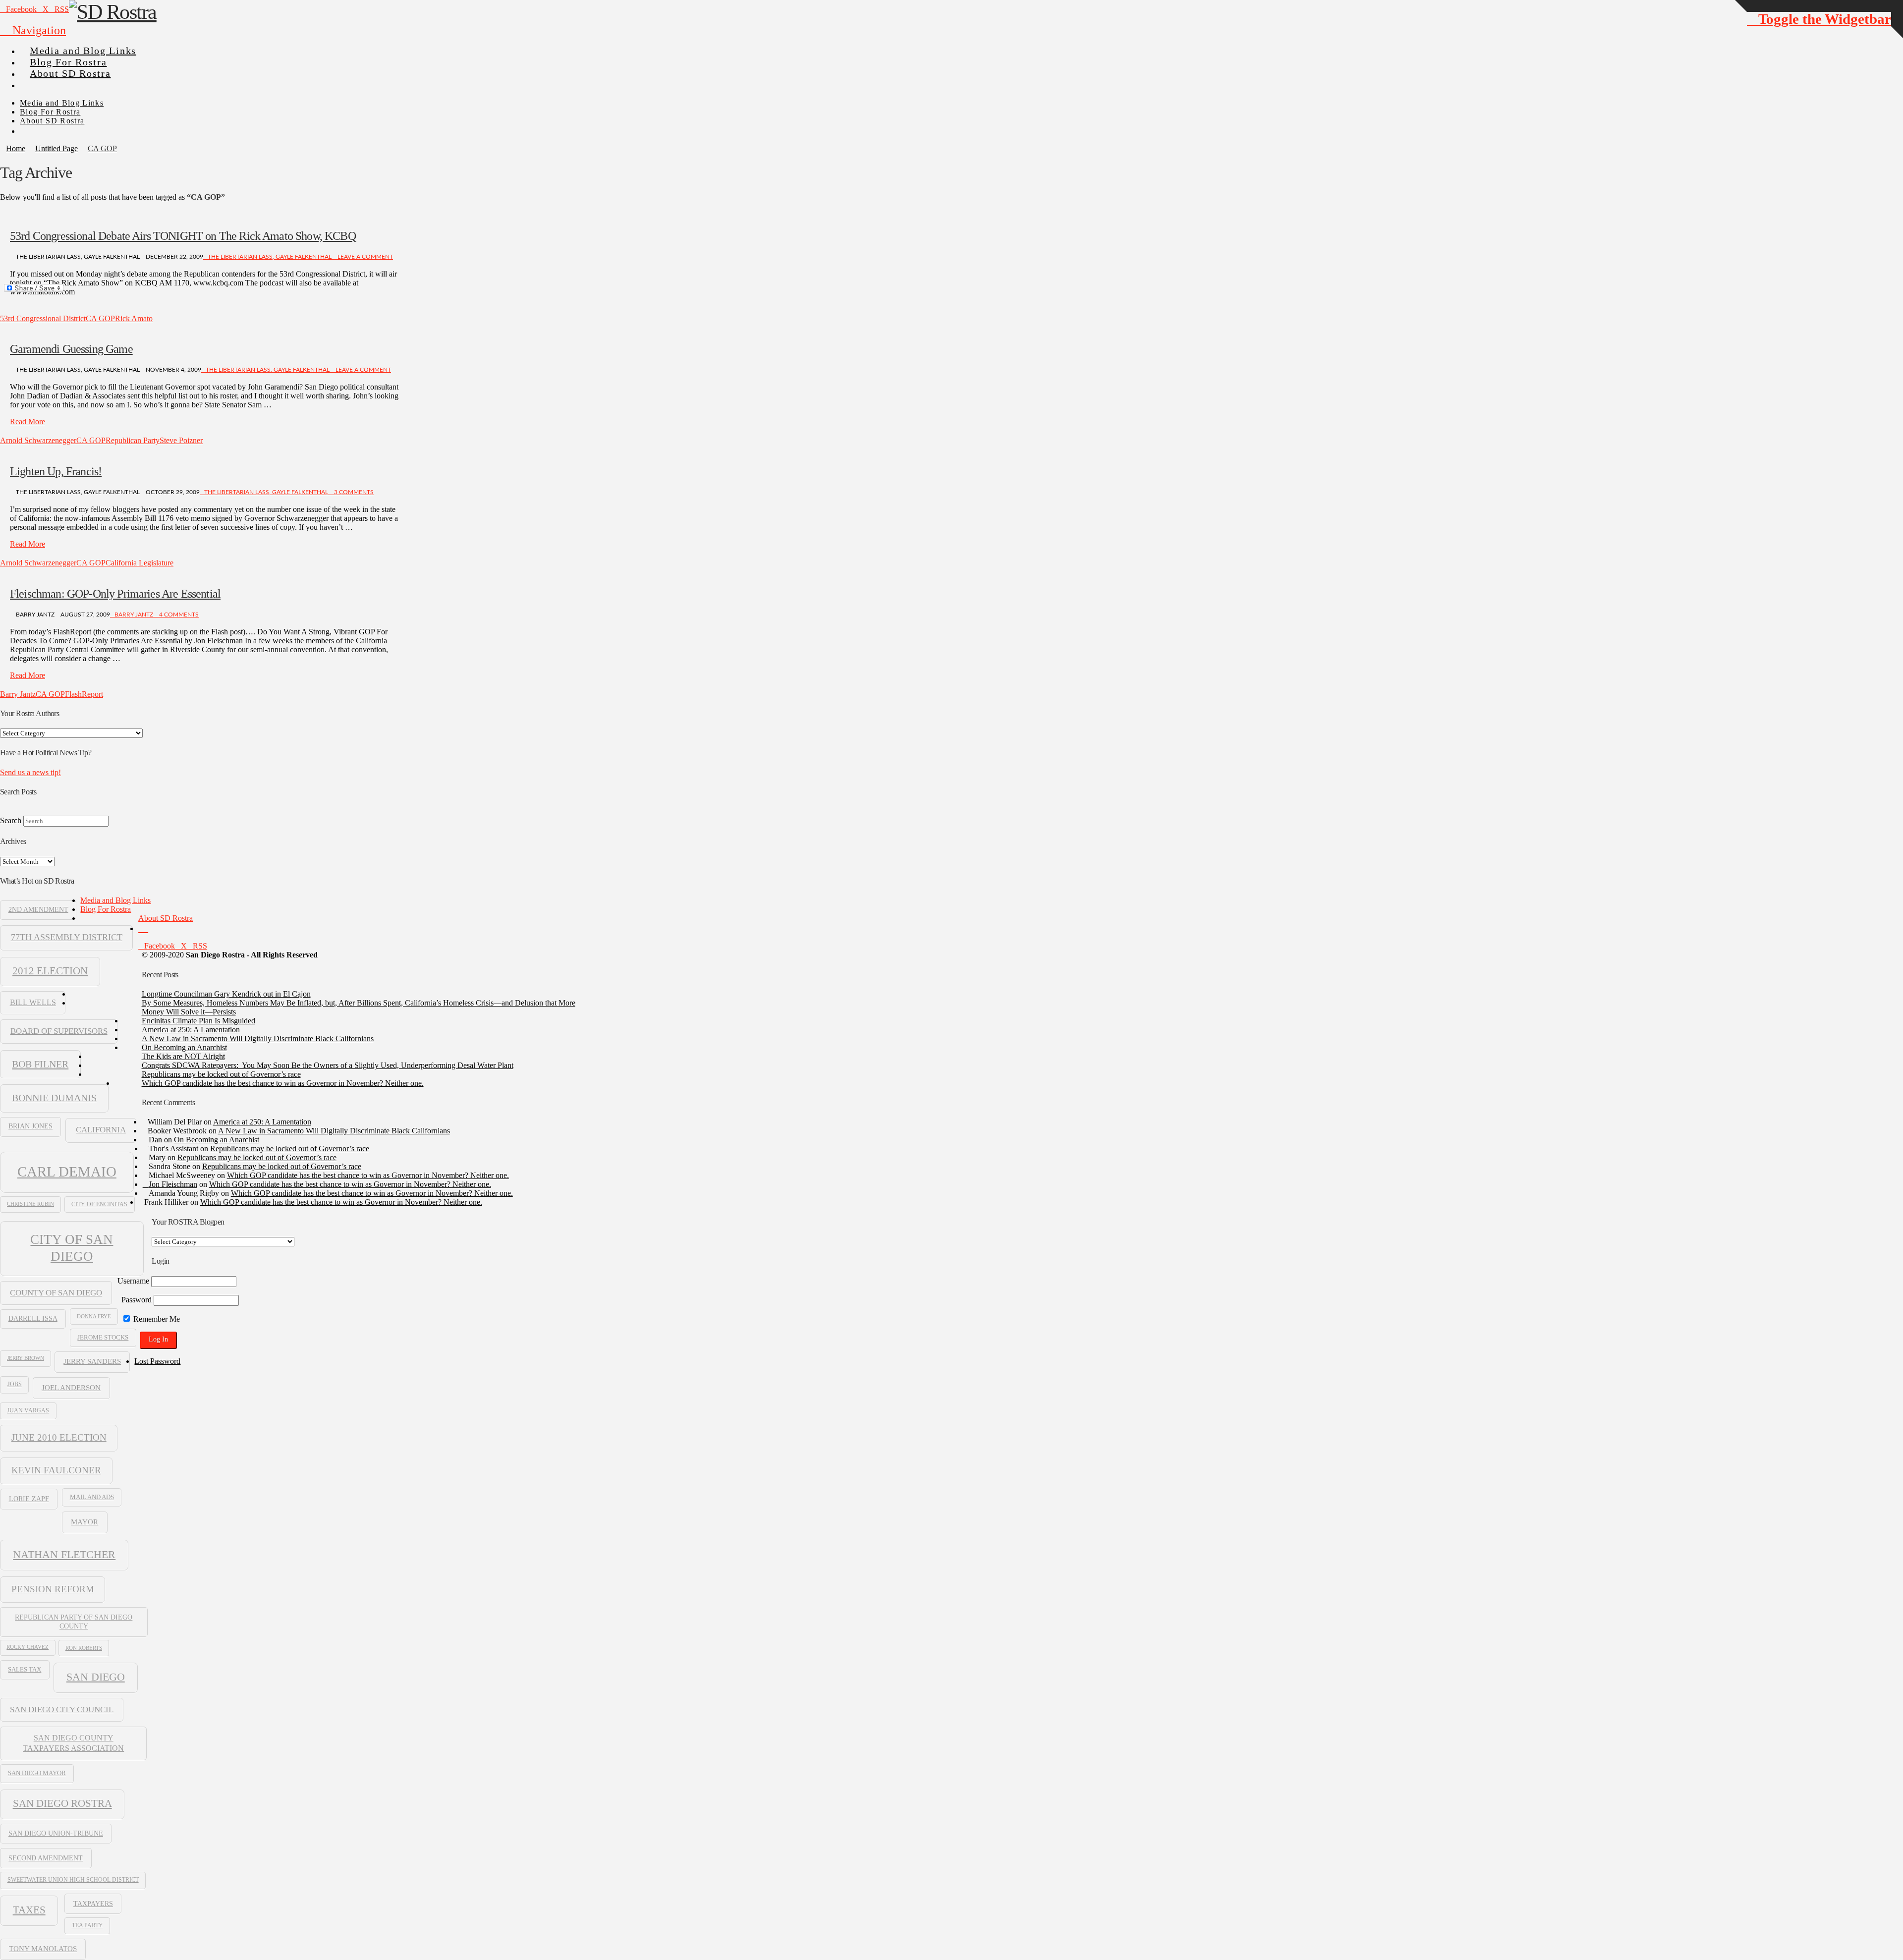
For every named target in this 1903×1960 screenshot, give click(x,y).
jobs (15, 1384)
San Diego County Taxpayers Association (73, 1743)
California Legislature (140, 563)
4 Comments (178, 615)
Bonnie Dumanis (54, 1098)
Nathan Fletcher (64, 1555)
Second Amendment (46, 1858)
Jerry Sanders (92, 1361)
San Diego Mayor (37, 1773)
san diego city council (62, 1709)
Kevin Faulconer (56, 1470)
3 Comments (353, 492)
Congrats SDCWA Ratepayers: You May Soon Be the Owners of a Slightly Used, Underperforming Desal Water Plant (328, 1065)
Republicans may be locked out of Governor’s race (221, 1074)
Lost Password (157, 1361)
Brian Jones (30, 1126)
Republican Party (133, 440)
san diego (96, 1677)
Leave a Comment (364, 257)
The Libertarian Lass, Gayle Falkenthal (270, 257)
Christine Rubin (30, 1204)
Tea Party (87, 1925)
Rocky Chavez (28, 1647)
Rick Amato (134, 318)
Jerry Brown (26, 1358)
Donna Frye (94, 1316)
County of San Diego (56, 1293)
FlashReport (84, 694)
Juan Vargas (28, 1410)
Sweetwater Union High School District (73, 1880)
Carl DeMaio (67, 1172)
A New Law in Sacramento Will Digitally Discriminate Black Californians (258, 1038)
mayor (84, 1522)
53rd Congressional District (43, 318)
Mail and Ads (92, 1497)
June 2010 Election (59, 1437)
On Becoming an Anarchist (184, 1047)
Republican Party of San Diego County (74, 1622)
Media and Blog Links (115, 900)
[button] (33, 30)
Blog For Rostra (106, 909)
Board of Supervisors (59, 1031)
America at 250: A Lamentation (191, 1030)
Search (11, 820)
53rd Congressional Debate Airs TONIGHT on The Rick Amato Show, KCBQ (183, 236)
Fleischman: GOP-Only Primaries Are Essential (115, 594)
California (101, 1130)
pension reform (53, 1589)
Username (133, 1281)
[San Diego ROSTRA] (39, 81)
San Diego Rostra (62, 1803)
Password (137, 1300)
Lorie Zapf (29, 1499)
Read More (28, 421)
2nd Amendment (38, 910)
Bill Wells (33, 1002)
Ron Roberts (84, 1648)
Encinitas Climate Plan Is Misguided (198, 1021)
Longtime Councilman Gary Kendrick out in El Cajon (226, 994)
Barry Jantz (134, 615)
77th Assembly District (67, 937)
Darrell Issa (33, 1318)
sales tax (25, 1669)
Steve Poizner (181, 440)
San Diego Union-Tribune (56, 1833)
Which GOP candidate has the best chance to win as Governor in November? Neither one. (283, 1083)
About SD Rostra (166, 918)
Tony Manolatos (43, 1949)
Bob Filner (40, 1064)
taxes (29, 1910)
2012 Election (50, 971)
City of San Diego (72, 1248)
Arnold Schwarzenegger (38, 440)
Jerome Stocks (103, 1338)
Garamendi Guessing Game (71, 349)
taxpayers (93, 1904)
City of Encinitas (99, 1204)
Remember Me (156, 1319)
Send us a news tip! (30, 772)
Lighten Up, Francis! (56, 471)
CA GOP (100, 318)
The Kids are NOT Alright (183, 1056)
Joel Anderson (71, 1387)
